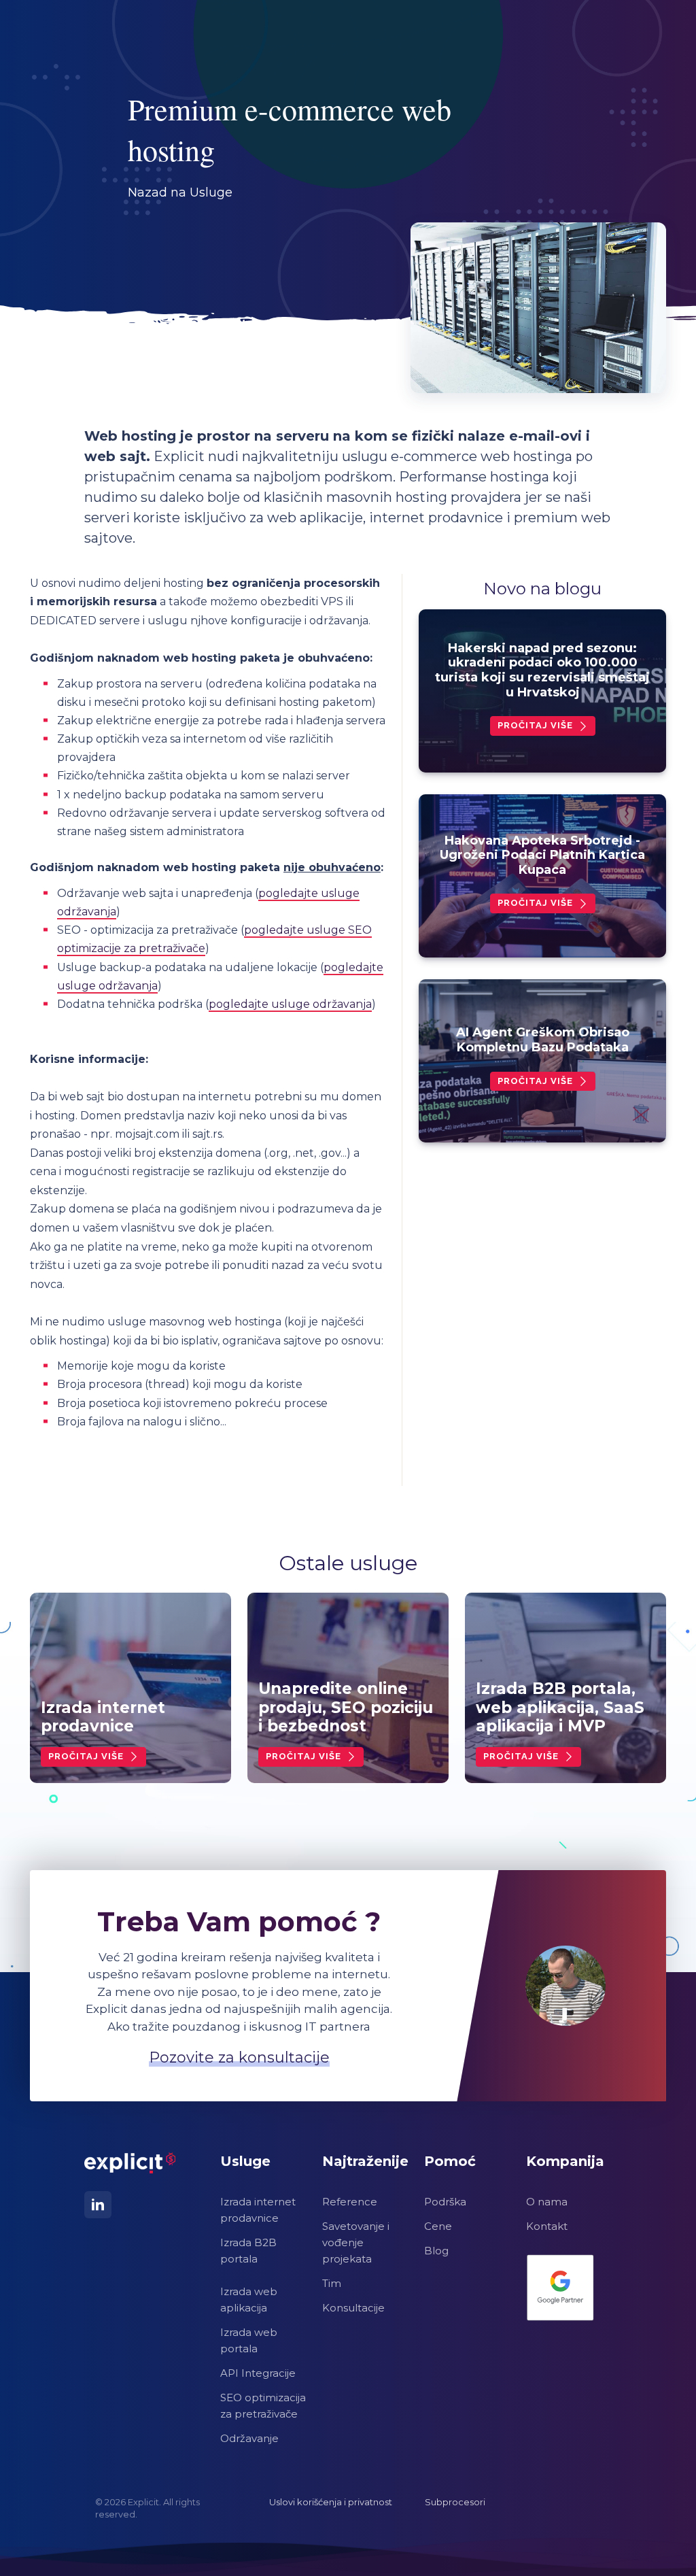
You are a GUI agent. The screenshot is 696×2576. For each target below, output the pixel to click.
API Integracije (258, 2373)
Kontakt (547, 2226)
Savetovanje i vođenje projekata (356, 2242)
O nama (547, 2202)
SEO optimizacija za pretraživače (263, 2406)
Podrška (445, 2202)
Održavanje (249, 2438)
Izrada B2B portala (248, 2251)
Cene (438, 2226)
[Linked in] (98, 2205)
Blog (436, 2251)
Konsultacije (353, 2308)
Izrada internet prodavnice (258, 2210)
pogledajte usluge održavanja (290, 1004)
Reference (350, 2202)
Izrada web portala (249, 2340)
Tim (332, 2283)
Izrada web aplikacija (249, 2300)
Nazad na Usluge (180, 192)
